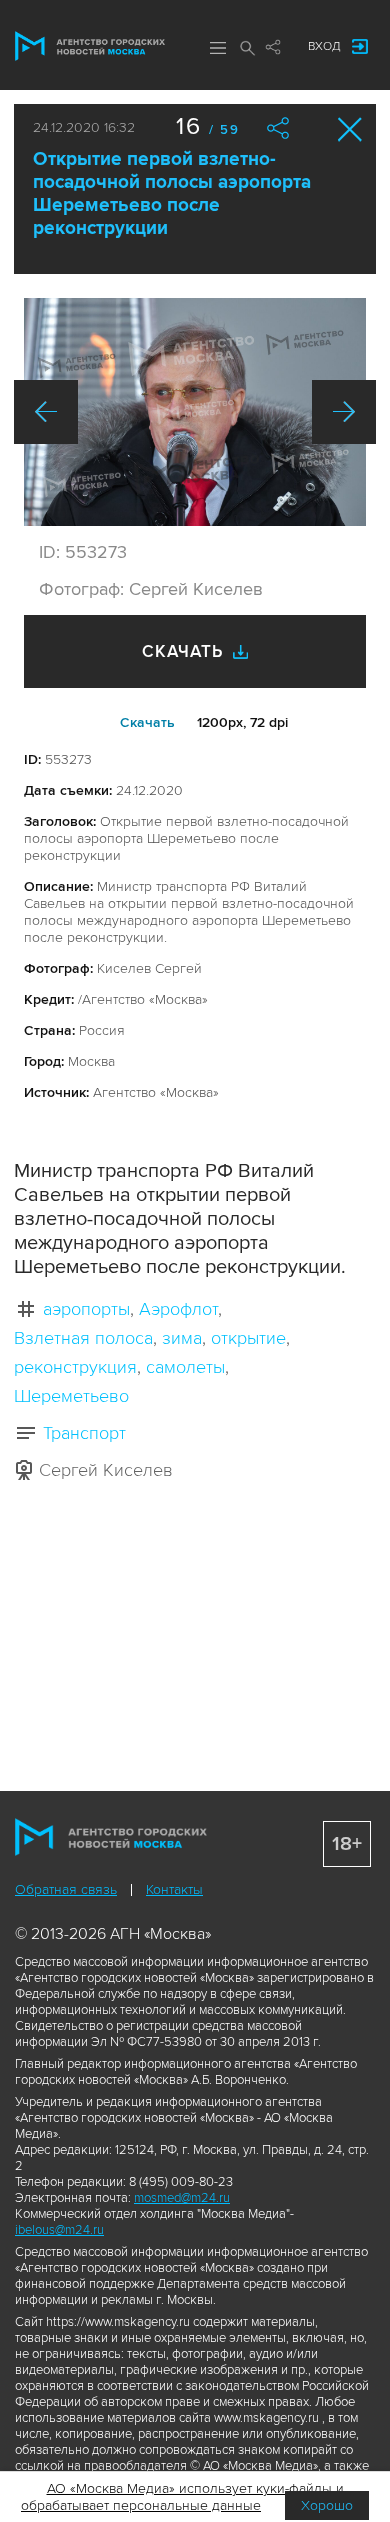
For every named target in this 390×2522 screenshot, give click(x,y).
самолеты (185, 1367)
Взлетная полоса (83, 1338)
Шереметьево (71, 1396)
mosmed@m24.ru (182, 2198)
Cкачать (147, 722)
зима (182, 1338)
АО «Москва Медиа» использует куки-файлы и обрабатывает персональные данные (182, 2497)
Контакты (174, 1889)
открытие (248, 1338)
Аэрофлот (178, 1309)
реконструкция (75, 1367)
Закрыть (350, 129)
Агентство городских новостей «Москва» (90, 46)
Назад (46, 412)
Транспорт (84, 1433)
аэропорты (86, 1309)
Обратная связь (66, 1889)
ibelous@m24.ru (59, 2230)
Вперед (344, 412)
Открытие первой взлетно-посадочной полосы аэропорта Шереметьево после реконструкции (172, 194)
